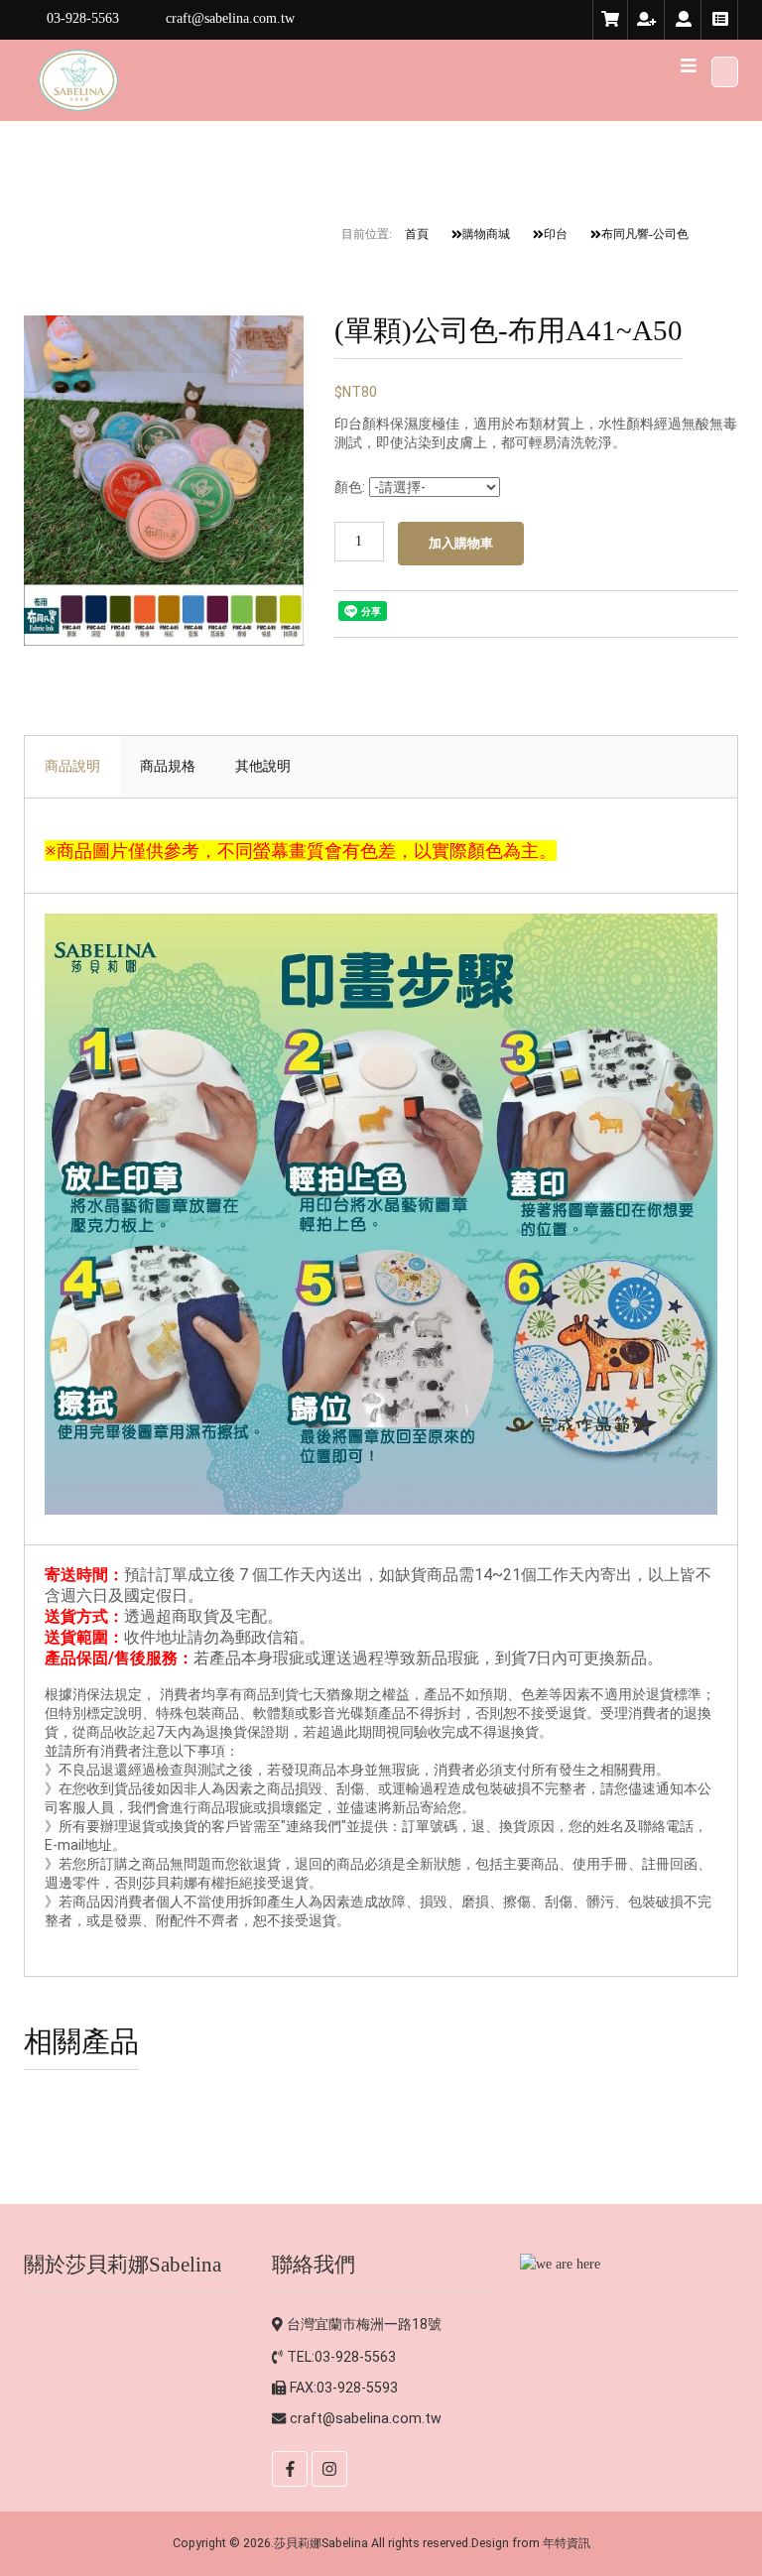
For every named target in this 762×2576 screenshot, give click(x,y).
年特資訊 (567, 2543)
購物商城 (486, 234)
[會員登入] (684, 20)
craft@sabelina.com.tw (366, 2418)
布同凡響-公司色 (645, 234)
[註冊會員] (647, 20)
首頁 (417, 234)
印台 (556, 234)
